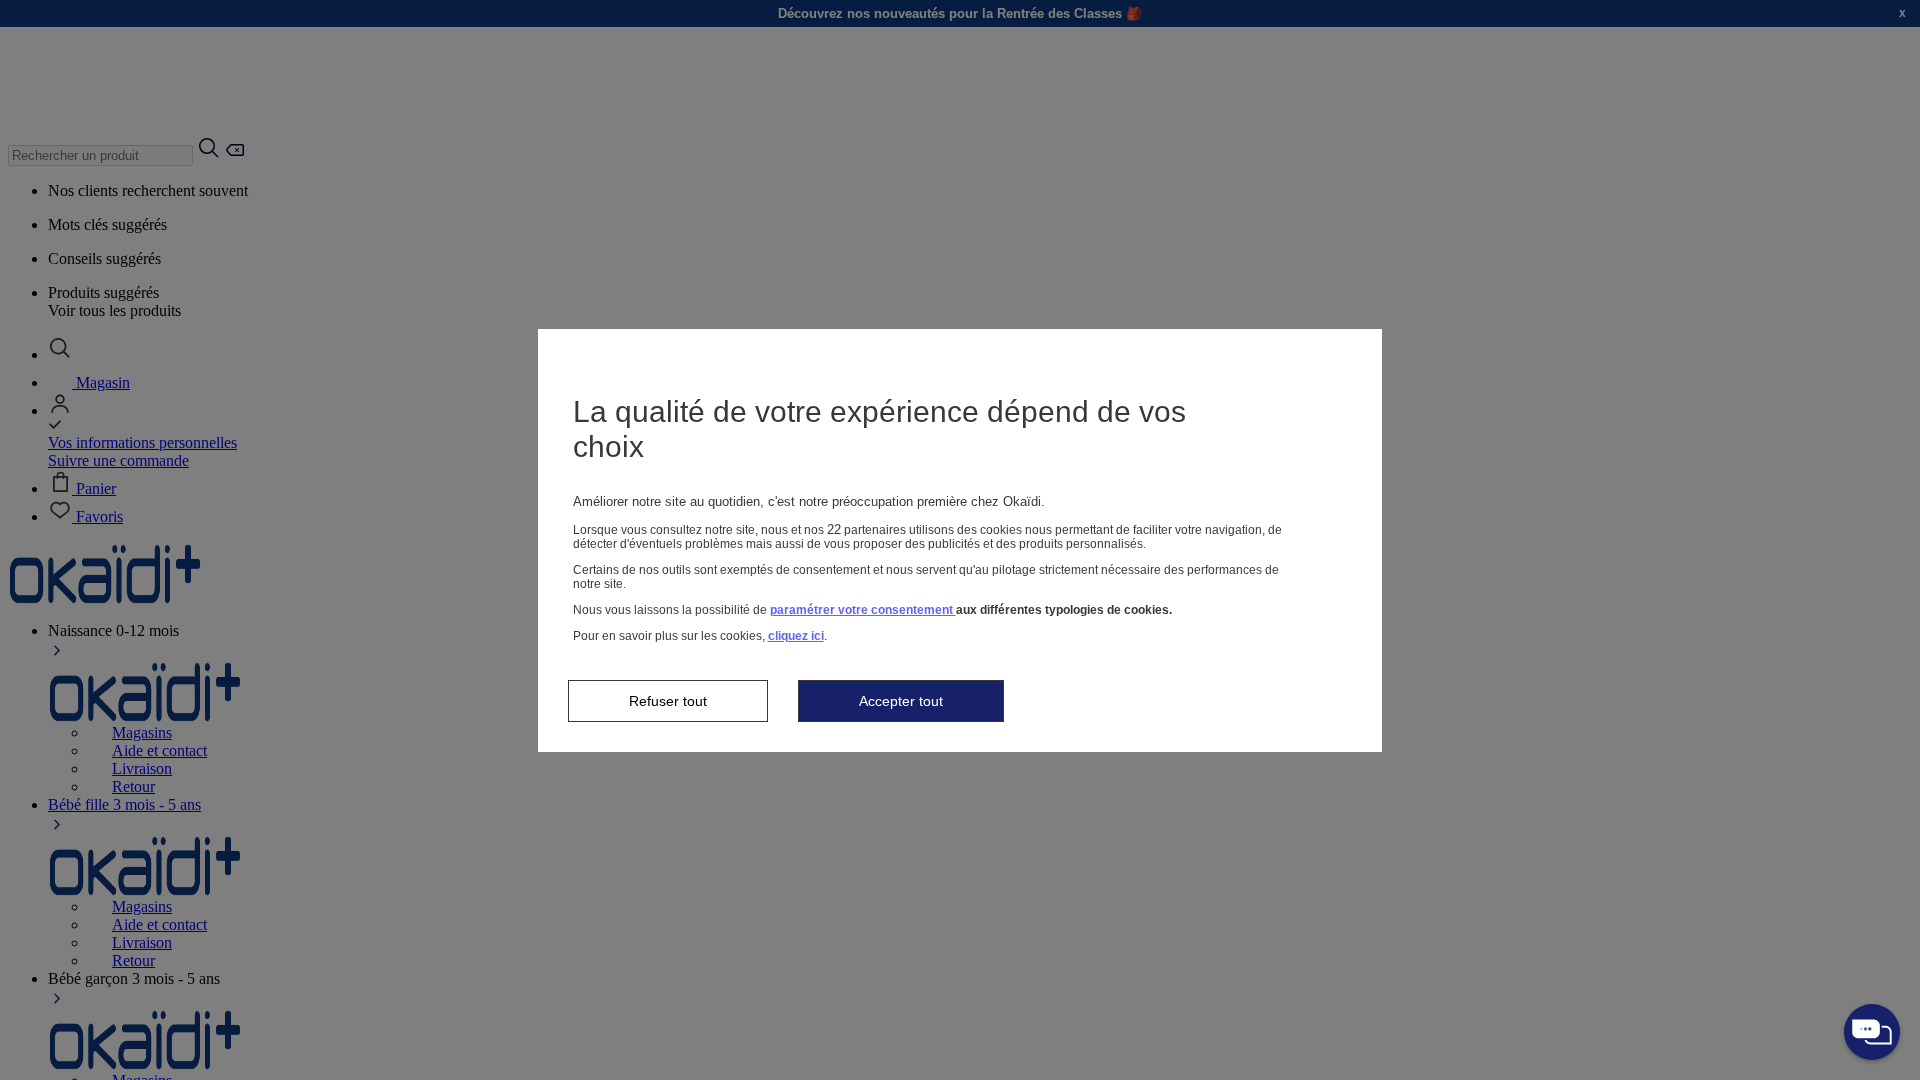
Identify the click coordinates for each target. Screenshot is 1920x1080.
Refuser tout (668, 701)
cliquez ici (796, 636)
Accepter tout (901, 701)
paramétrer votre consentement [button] (863, 610)
